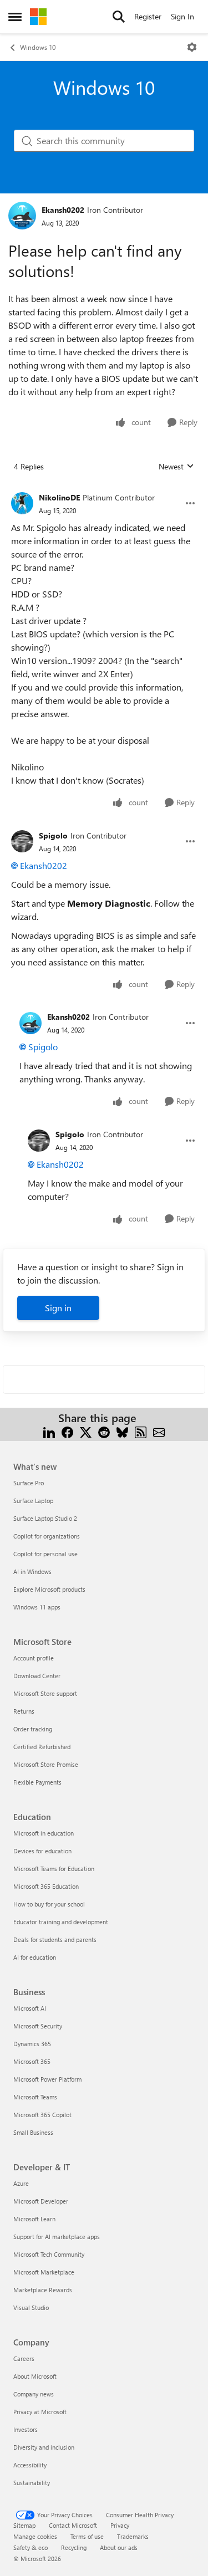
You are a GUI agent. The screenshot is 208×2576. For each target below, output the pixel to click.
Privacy (120, 2525)
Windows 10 (38, 47)
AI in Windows (32, 1571)
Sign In (182, 16)
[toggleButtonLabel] (192, 47)
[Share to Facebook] (67, 1431)
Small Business (33, 2132)
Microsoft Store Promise (46, 1764)
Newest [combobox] (176, 467)
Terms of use (87, 2536)
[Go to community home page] (38, 17)
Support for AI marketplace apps (57, 2237)
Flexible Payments (37, 1782)
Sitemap (24, 2525)
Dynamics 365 (32, 2044)
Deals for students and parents (55, 1939)
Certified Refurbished (42, 1747)
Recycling (74, 2547)
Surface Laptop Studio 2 (45, 1518)
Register (148, 16)
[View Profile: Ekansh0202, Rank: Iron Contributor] (22, 216)
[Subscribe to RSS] (141, 1431)
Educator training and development (61, 1922)
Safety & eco (31, 2547)
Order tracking (33, 1729)
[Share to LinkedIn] (49, 1431)
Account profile (34, 1658)
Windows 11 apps (37, 1607)
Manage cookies (35, 2536)
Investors (26, 2429)
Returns (24, 1711)
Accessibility (30, 2465)
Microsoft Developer (41, 2201)
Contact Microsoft (73, 2525)
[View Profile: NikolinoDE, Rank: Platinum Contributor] (22, 503)
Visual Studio (31, 2307)
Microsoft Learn (34, 2219)
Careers (24, 2358)
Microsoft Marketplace (44, 2272)
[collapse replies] (104, 489)
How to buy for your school (49, 1904)
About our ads (119, 2547)
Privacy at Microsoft (40, 2412)
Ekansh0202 (63, 210)
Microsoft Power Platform (47, 2079)
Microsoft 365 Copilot (42, 2115)
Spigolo (53, 835)
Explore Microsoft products (49, 1589)
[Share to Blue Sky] (122, 1431)
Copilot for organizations (47, 1536)
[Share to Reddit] (104, 1431)
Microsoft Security (38, 2026)
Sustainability (32, 2483)
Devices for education (42, 1851)
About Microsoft (35, 2376)
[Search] (119, 17)
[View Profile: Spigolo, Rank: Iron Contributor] (22, 841)
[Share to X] (86, 1431)
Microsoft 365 (32, 2061)
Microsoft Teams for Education (54, 1869)
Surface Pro (29, 1483)
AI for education (35, 1957)
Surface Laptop (33, 1501)
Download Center (37, 1676)
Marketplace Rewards (43, 2290)
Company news (34, 2394)
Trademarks (133, 2536)
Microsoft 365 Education (46, 1886)
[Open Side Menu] (15, 17)
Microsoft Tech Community (49, 2254)
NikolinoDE (59, 497)
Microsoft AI (30, 2008)
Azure (21, 2183)
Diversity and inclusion (44, 2447)
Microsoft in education (44, 1833)
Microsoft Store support (45, 1693)
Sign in (58, 1308)
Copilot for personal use (45, 1554)
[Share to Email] (159, 1431)
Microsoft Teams (35, 2097)
